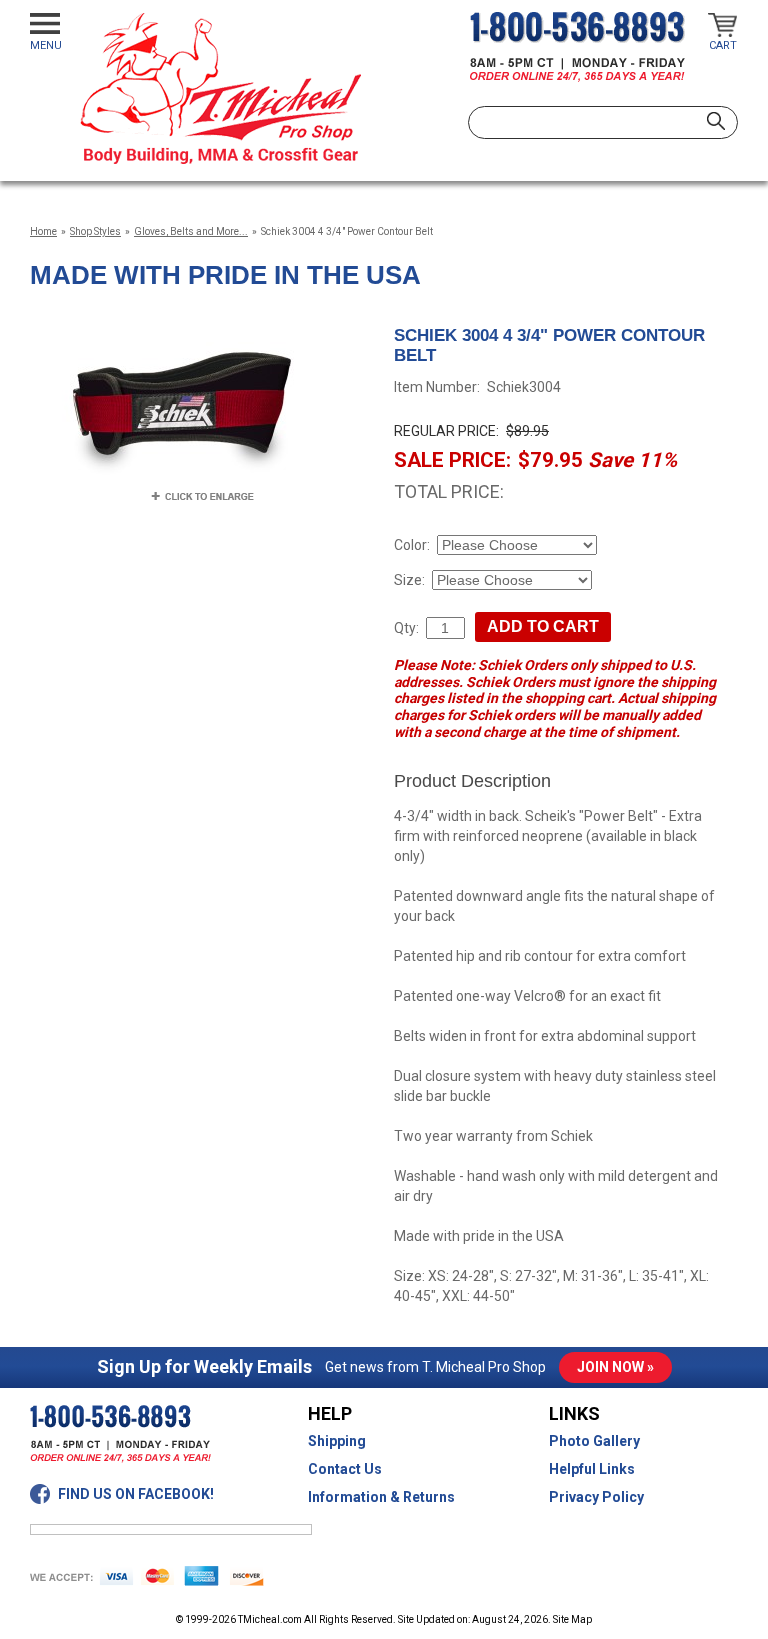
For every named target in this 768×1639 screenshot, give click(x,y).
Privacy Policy (596, 1497)
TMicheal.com (270, 1619)
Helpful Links (592, 1469)
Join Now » (615, 1367)
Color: (412, 545)
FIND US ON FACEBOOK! (136, 1494)
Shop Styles (95, 231)
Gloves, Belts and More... (191, 231)
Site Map (572, 1619)
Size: (409, 580)
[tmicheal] (220, 88)
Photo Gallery (594, 1441)
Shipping (337, 1441)
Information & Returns (381, 1497)
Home (43, 231)
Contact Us (345, 1469)
